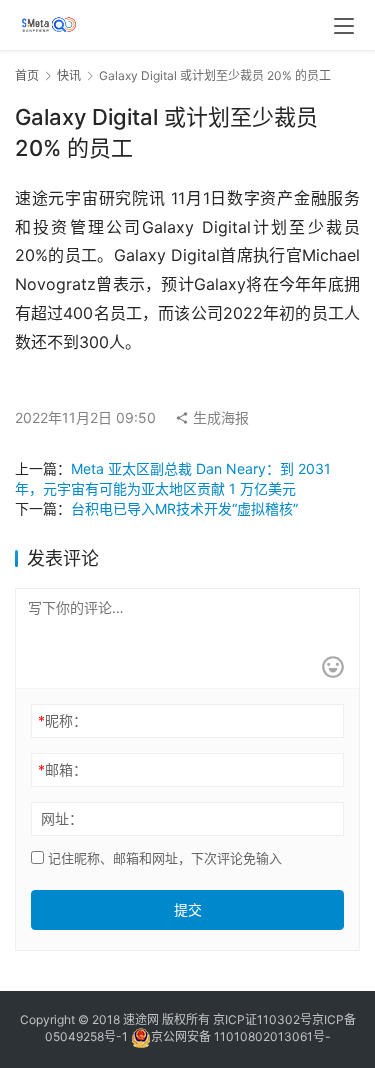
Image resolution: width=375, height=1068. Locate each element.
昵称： (62, 720)
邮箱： (62, 769)
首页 (27, 75)
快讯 (69, 75)
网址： (62, 818)
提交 (188, 909)
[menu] (344, 26)
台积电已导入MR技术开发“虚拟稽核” (184, 508)
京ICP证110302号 (262, 1019)
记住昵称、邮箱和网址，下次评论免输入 (163, 858)
